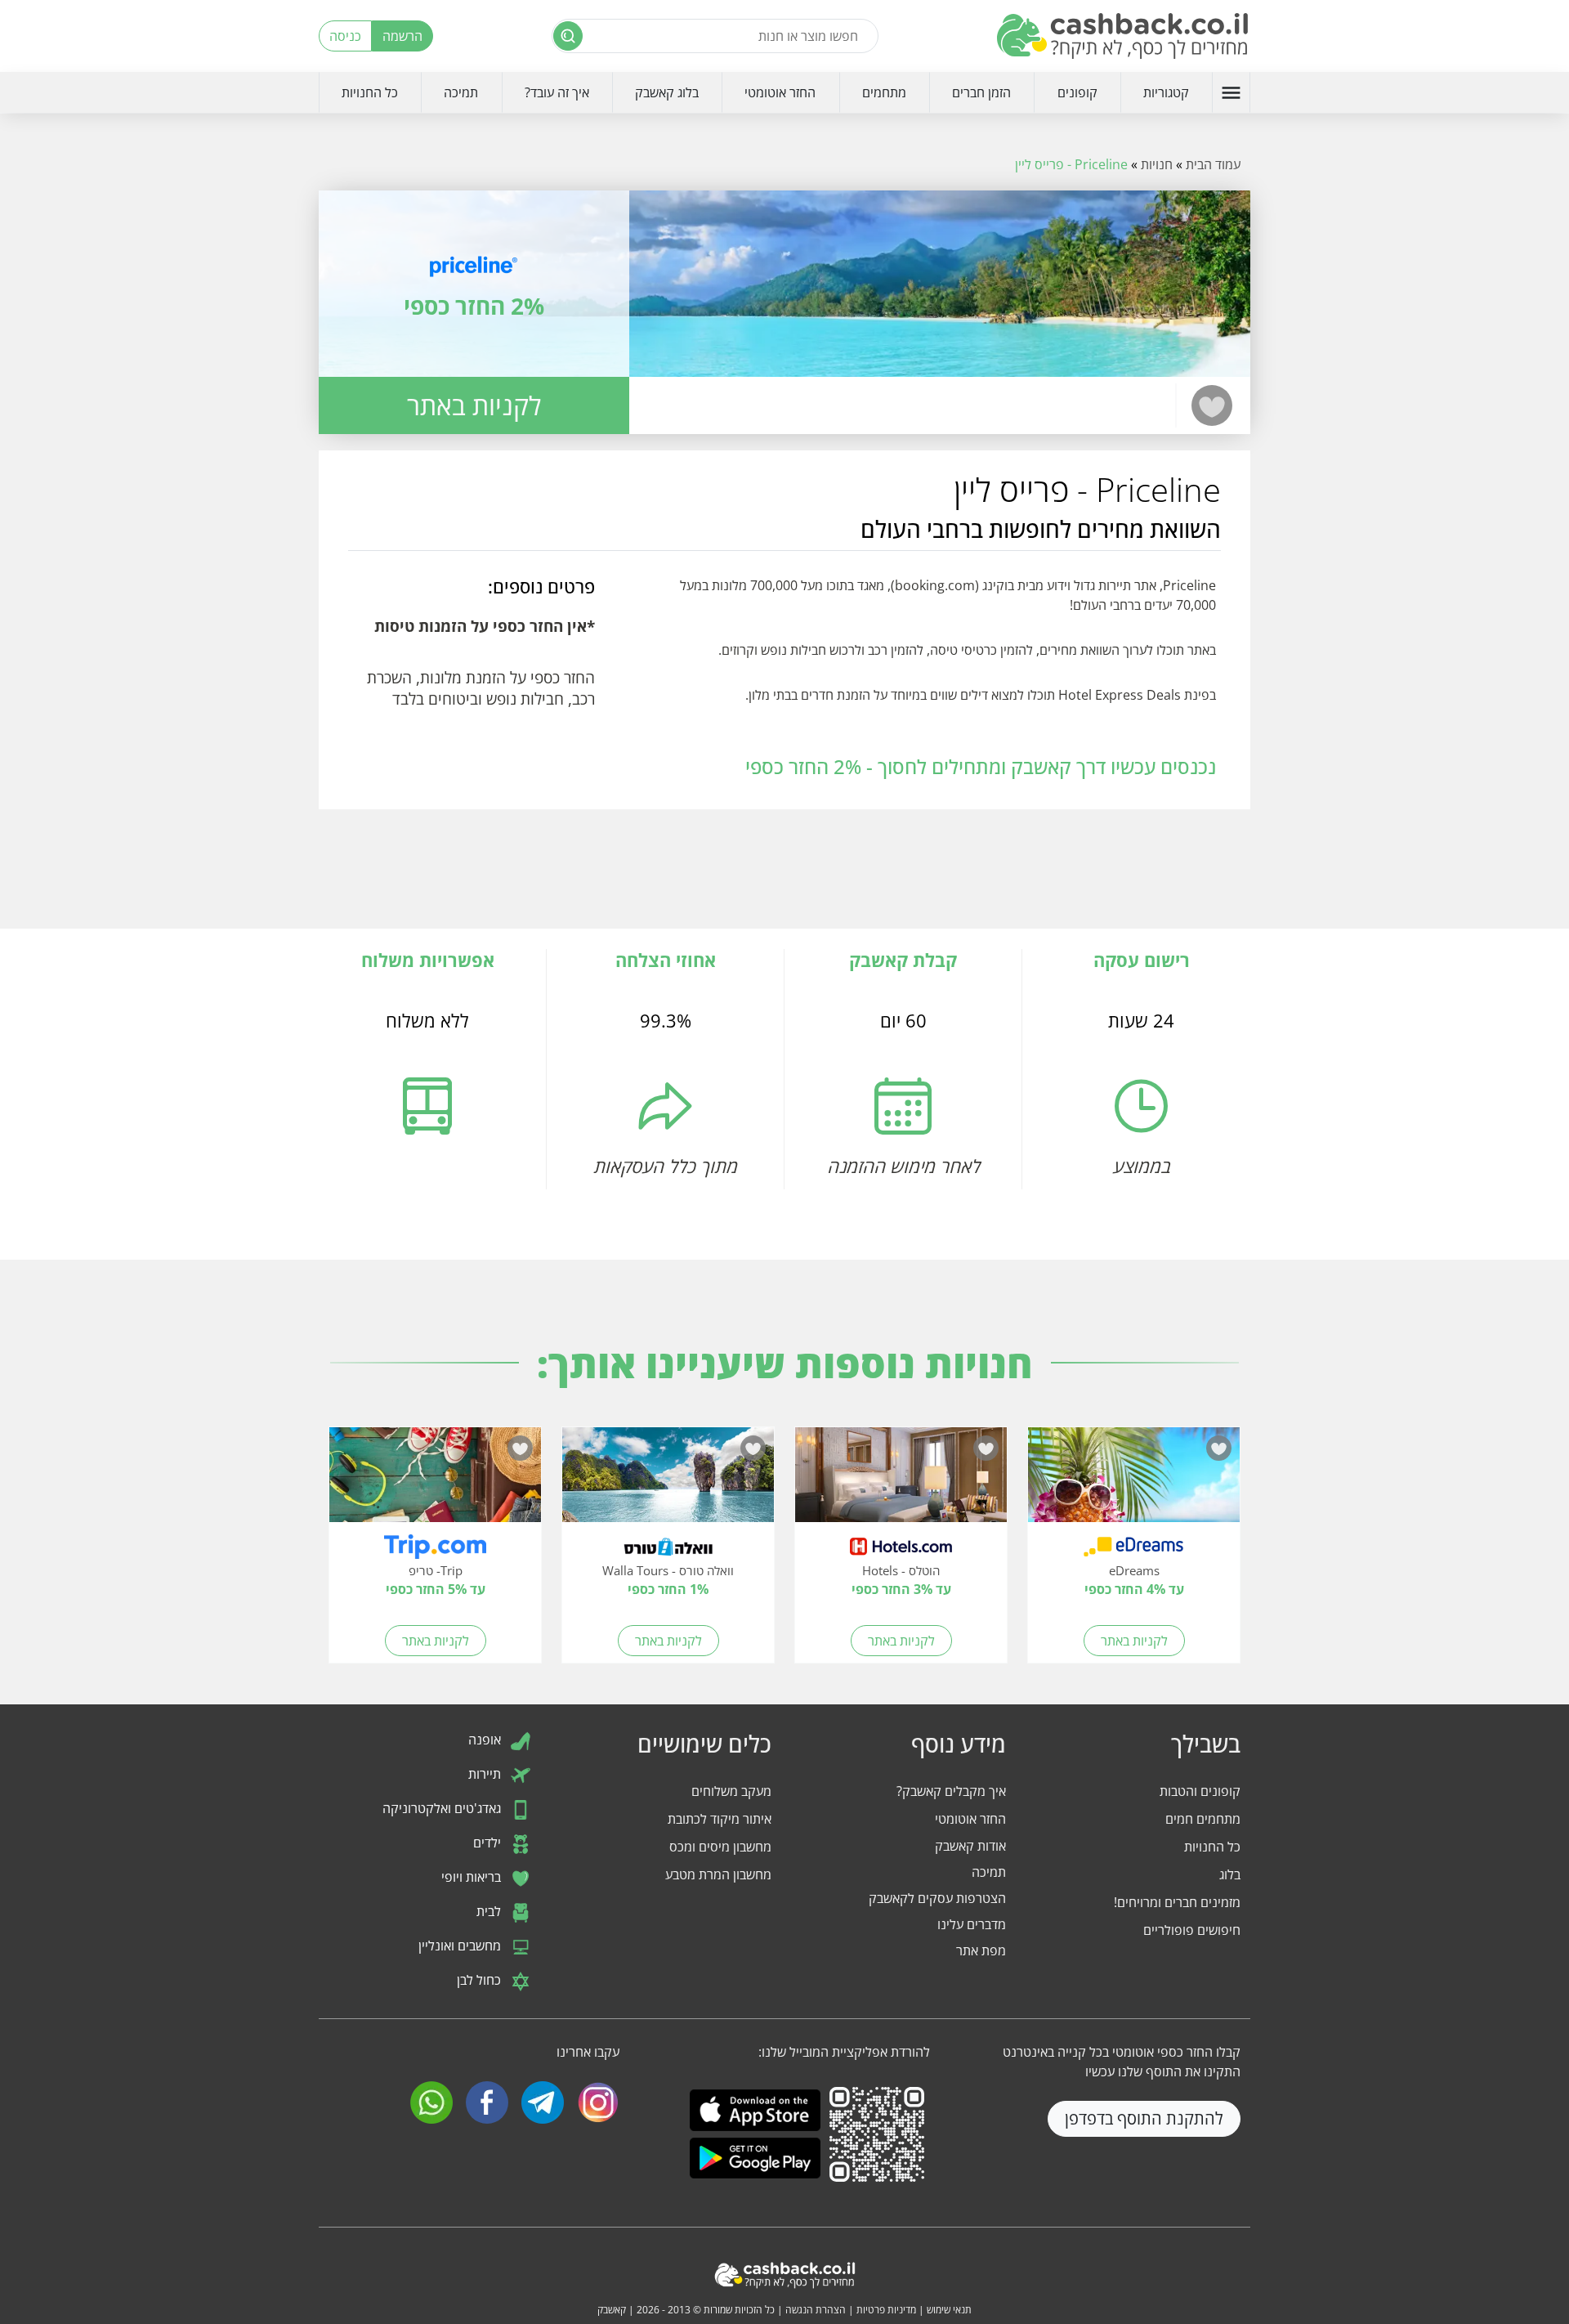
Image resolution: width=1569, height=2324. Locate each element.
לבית (490, 1911)
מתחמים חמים (1203, 1819)
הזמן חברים (981, 92)
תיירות (486, 1774)
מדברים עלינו (972, 1924)
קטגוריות (1166, 92)
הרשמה (402, 36)
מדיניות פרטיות (886, 2310)
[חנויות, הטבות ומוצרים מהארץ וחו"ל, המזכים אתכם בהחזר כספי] (1124, 36)
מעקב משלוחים (731, 1791)
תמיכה (461, 92)
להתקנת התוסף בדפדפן (1144, 2118)
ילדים (489, 1843)
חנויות (1157, 164)
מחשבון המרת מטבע (718, 1874)
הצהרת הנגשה (816, 2310)
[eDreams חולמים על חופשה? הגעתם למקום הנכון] (1134, 1483)
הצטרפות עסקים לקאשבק (937, 1898)
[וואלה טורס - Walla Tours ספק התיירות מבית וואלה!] (668, 1483)
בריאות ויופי (473, 1877)
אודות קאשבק (970, 1846)
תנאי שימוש (949, 2310)
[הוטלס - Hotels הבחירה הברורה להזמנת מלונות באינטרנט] (901, 1483)
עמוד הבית (1213, 164)
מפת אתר (981, 1950)
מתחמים (884, 92)
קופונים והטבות (1200, 1791)
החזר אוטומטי (780, 92)
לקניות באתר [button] (474, 405)
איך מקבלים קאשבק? (951, 1791)
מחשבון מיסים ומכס (720, 1847)
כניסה (345, 36)
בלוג (1230, 1874)
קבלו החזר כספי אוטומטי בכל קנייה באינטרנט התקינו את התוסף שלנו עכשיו (1122, 2062)
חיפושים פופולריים (1192, 1930)
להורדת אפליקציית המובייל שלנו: (844, 2052)
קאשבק (612, 2310)
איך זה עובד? (557, 92)
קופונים (1077, 92)
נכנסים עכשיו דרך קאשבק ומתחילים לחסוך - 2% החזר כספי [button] (981, 766)
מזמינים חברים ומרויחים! (1177, 1902)
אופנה (486, 1740)
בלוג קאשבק (667, 92)
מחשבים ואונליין (461, 1946)
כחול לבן (481, 1980)
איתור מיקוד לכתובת (720, 1819)
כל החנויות (370, 92)
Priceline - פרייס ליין (1071, 164)
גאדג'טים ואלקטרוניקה (443, 1808)
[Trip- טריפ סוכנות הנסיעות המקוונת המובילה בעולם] (435, 1483)
